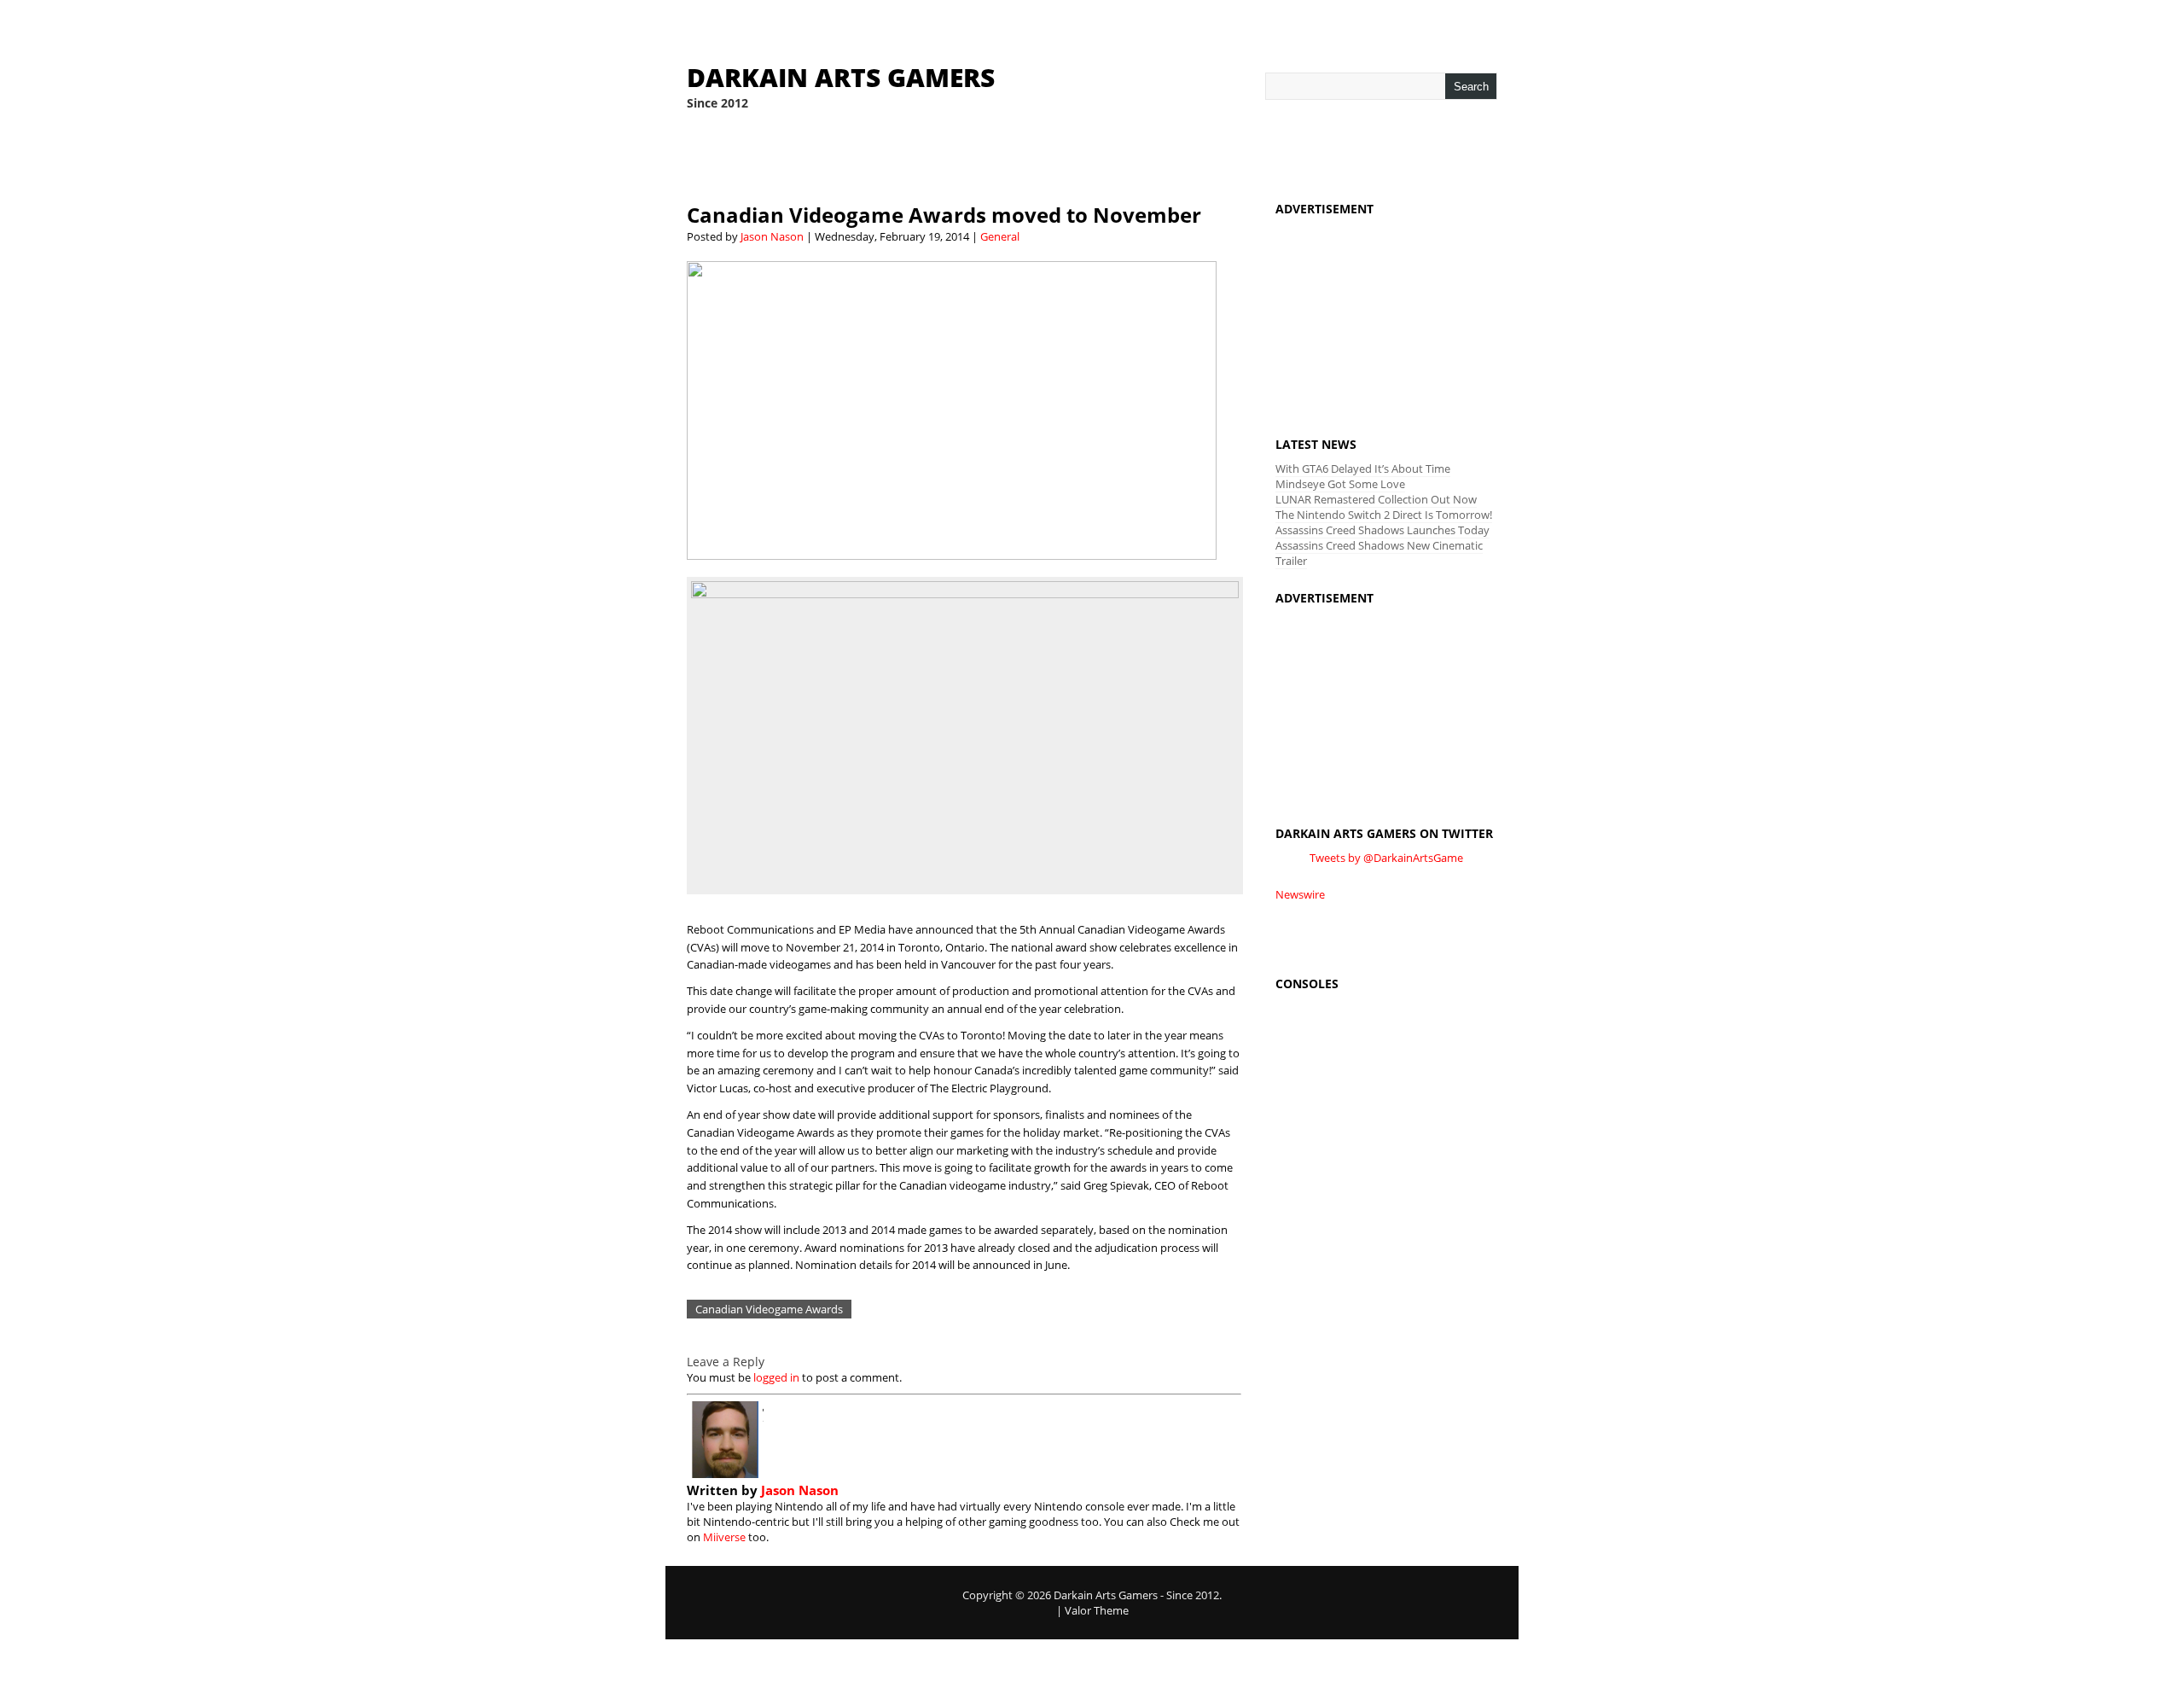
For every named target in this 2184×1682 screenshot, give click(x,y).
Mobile (1287, 157)
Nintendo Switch (973, 157)
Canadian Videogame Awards (769, 1309)
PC (1334, 157)
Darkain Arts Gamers (841, 77)
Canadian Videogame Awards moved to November (944, 215)
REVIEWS (767, 157)
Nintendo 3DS (854, 157)
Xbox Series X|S (1197, 157)
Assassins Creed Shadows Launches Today (1382, 530)
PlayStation (1089, 157)
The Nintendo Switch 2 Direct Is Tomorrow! (1384, 515)
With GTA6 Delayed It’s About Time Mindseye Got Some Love (1363, 476)
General (1000, 236)
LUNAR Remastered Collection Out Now (1376, 499)
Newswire (1300, 894)
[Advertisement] (1386, 311)
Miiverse (724, 1537)
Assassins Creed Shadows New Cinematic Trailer (1379, 553)
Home (705, 157)
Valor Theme (1097, 1610)
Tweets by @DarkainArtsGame (1386, 858)
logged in (776, 1377)
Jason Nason (772, 236)
